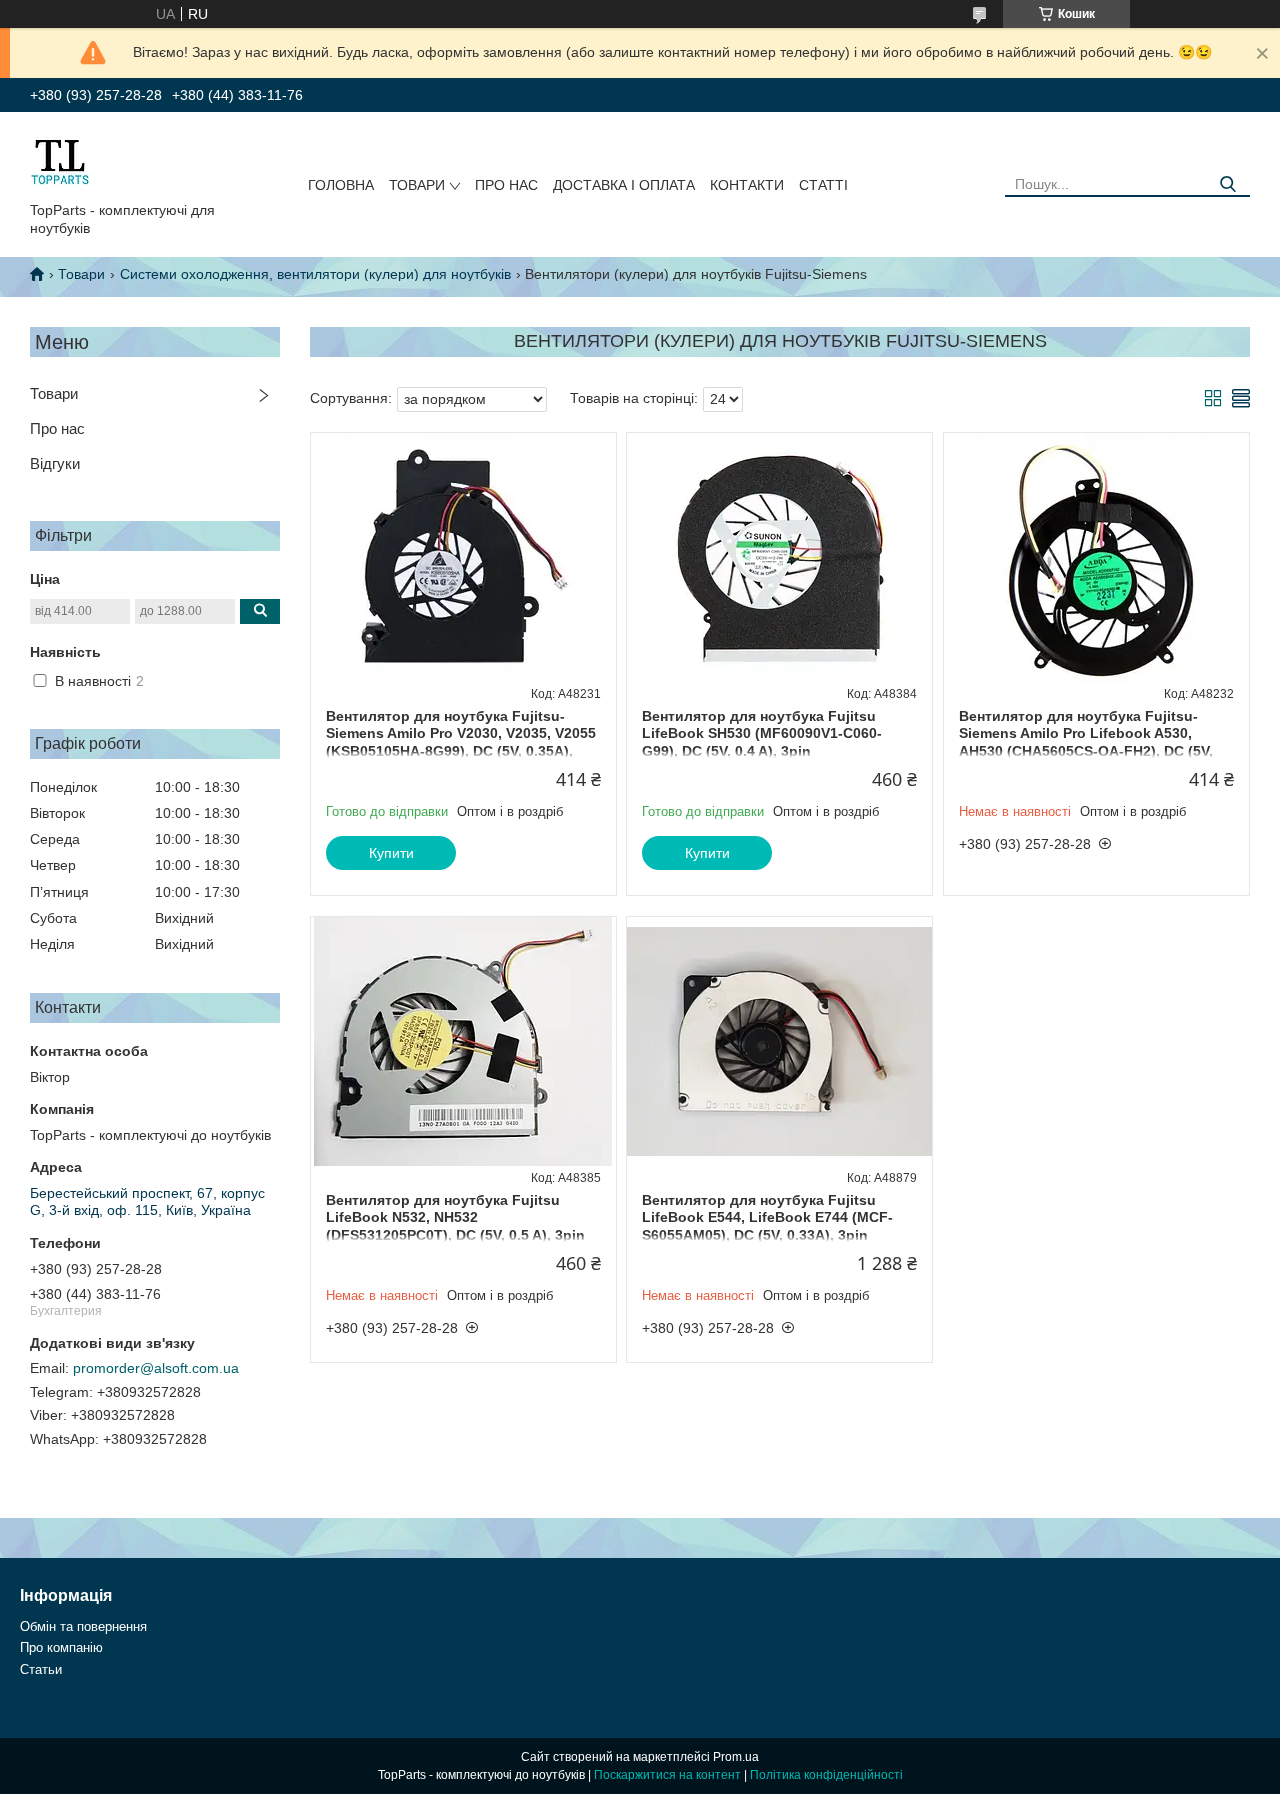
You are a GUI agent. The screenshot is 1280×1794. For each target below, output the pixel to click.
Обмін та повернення (83, 1626)
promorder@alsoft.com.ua (156, 1368)
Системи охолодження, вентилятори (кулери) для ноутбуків (315, 274)
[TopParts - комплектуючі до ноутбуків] (60, 161)
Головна (341, 185)
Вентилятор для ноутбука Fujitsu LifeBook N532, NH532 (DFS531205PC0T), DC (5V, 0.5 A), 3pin (455, 1217)
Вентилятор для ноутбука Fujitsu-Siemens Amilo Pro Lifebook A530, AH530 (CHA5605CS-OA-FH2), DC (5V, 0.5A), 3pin (1086, 742)
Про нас (506, 185)
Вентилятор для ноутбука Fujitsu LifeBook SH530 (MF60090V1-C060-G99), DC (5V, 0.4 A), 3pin (762, 733)
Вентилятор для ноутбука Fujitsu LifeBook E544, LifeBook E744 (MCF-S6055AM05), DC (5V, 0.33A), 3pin (767, 1217)
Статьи (41, 1669)
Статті (823, 185)
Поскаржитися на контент (667, 1775)
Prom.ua (736, 1757)
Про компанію (61, 1647)
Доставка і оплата (624, 185)
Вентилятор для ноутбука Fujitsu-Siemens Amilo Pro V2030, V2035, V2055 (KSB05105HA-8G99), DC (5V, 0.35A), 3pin (461, 742)
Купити (391, 853)
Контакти (747, 185)
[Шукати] (1227, 184)
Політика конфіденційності (826, 1775)
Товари (417, 185)
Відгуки (55, 463)
